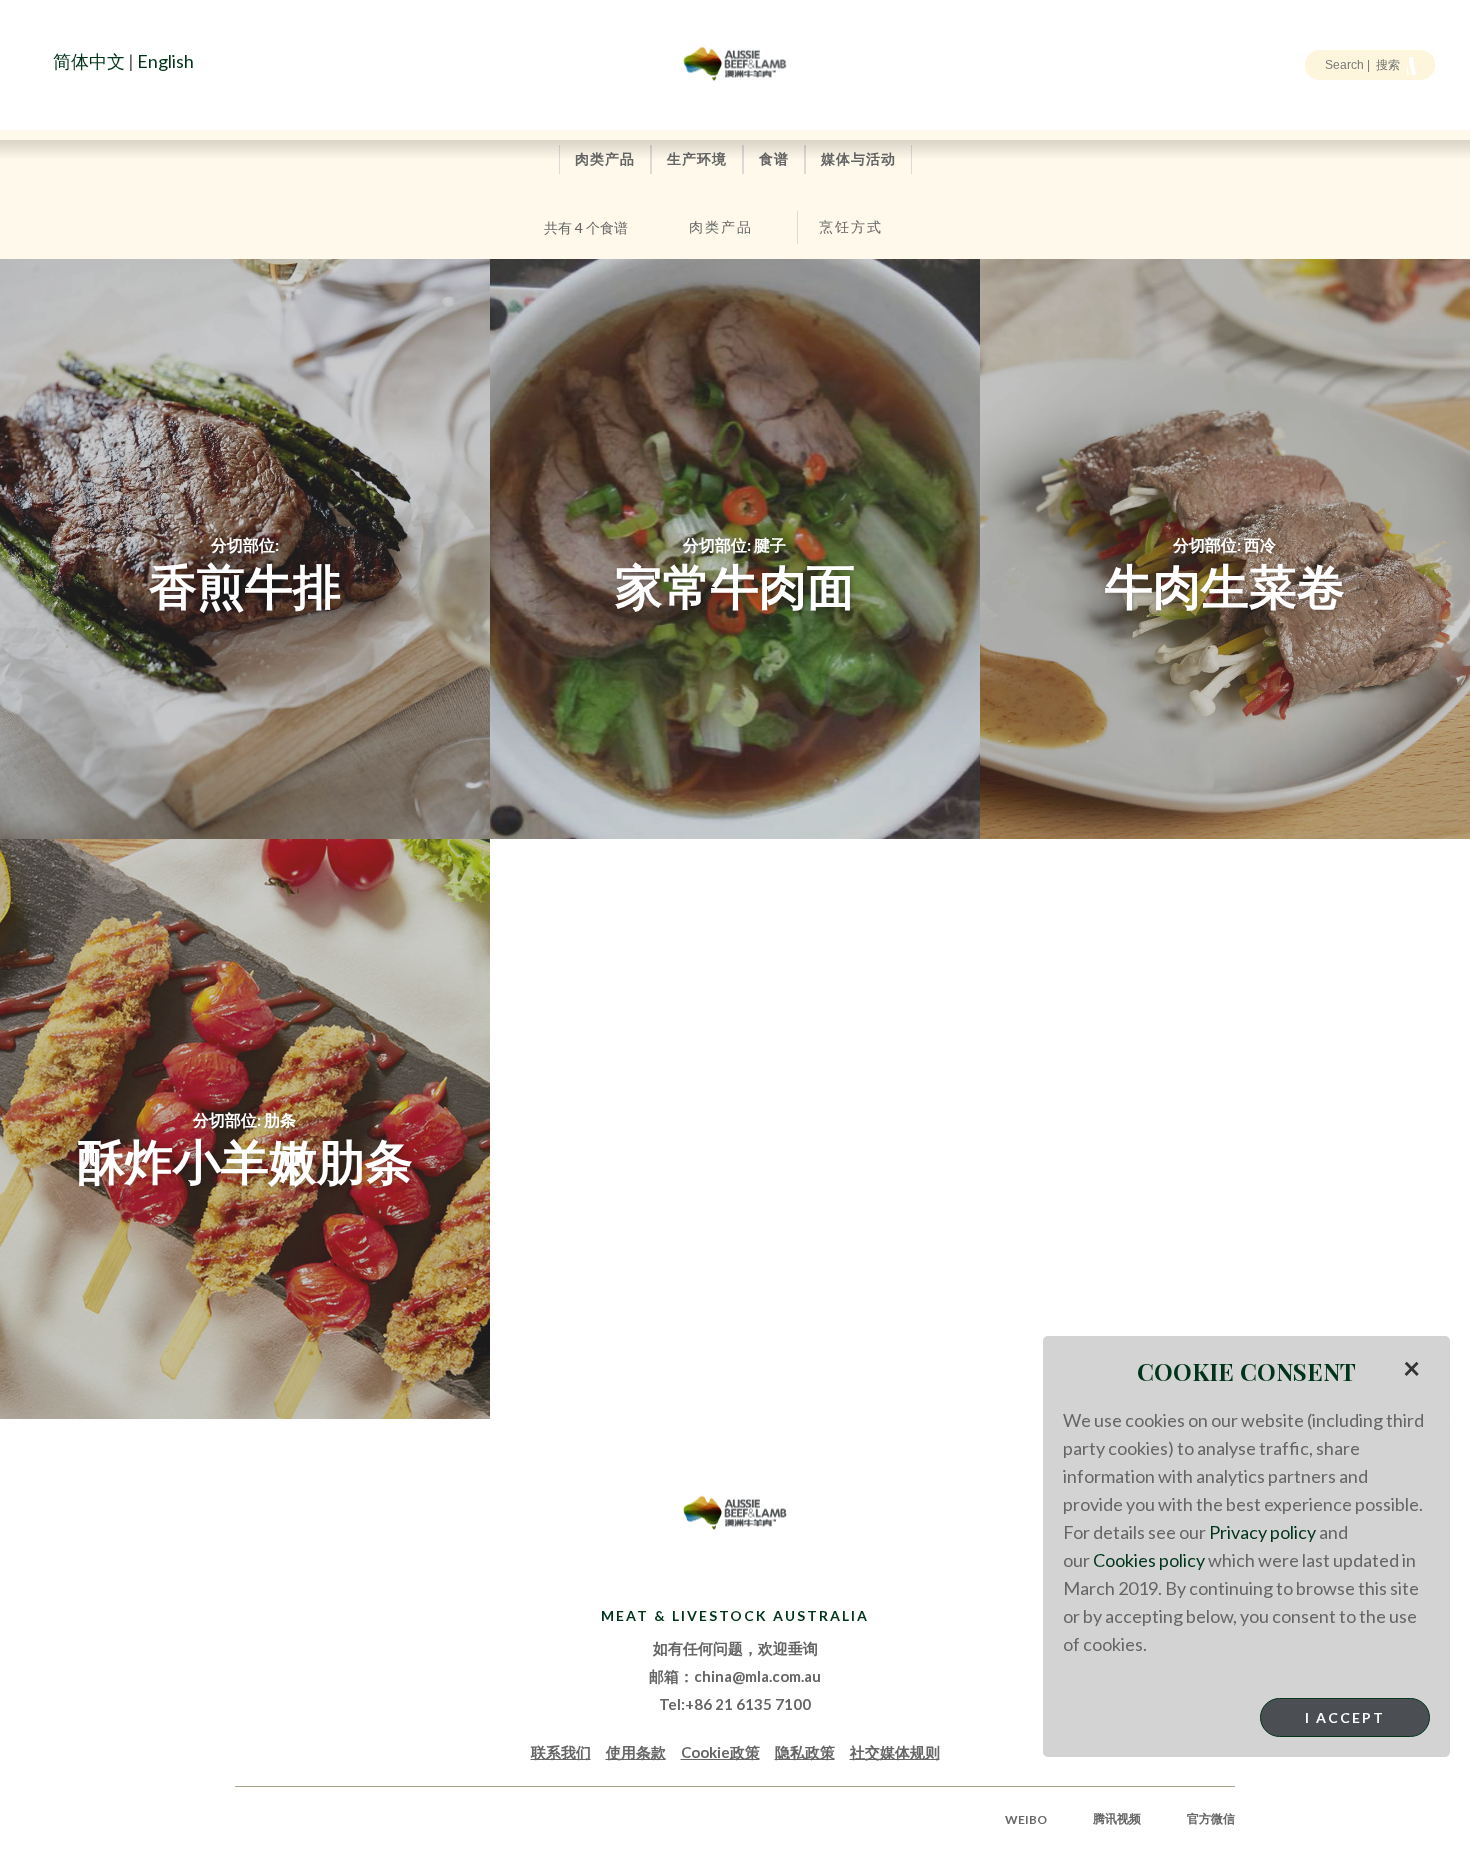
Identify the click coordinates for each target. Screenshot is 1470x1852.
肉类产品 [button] (721, 226)
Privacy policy (1262, 1532)
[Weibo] (69, 107)
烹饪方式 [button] (851, 226)
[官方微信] (139, 107)
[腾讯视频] (104, 107)
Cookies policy (1149, 1560)
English (165, 61)
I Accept (1345, 1717)
